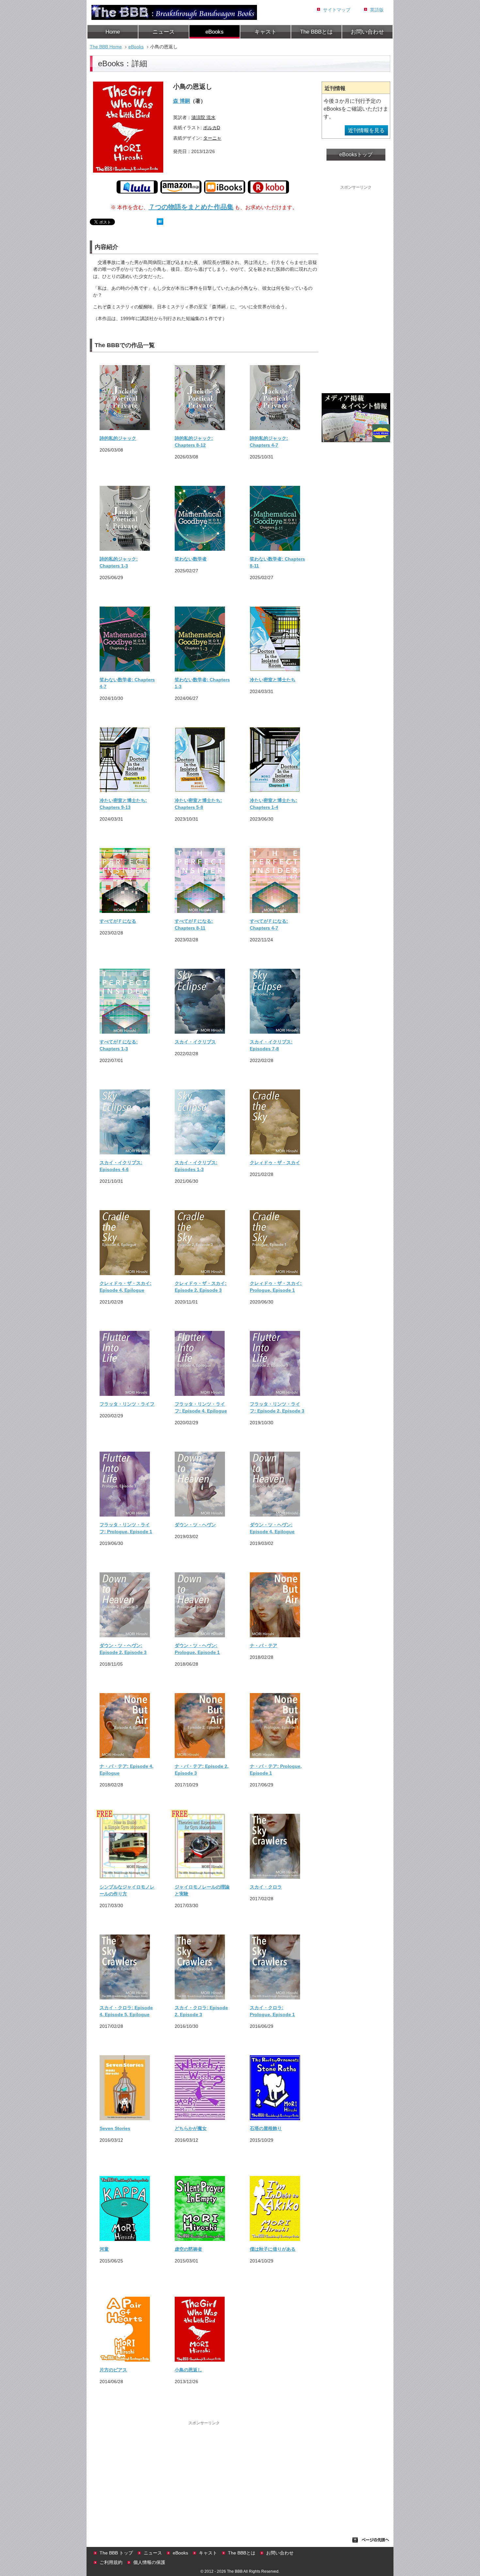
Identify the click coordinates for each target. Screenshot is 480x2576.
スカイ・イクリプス (195, 1042)
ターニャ (212, 138)
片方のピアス (113, 2370)
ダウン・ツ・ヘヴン (195, 1525)
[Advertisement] (204, 2472)
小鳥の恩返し (188, 2370)
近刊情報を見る (366, 130)
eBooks (215, 32)
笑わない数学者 (191, 559)
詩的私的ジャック (118, 438)
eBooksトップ (356, 154)
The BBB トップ (116, 2553)
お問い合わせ (367, 32)
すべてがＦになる (118, 921)
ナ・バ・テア (264, 1645)
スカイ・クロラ (266, 1887)
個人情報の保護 (149, 2562)
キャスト (265, 32)
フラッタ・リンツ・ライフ (127, 1404)
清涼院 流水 (203, 117)
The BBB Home (106, 47)
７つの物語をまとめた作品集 (191, 207)
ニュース (164, 32)
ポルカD (212, 128)
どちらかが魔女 (191, 2128)
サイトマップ (337, 10)
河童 (104, 2249)
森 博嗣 (182, 101)
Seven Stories (115, 2128)
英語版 (377, 10)
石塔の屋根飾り (266, 2128)
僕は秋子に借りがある (273, 2249)
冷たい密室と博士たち (273, 680)
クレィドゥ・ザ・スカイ (275, 1163)
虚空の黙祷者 (188, 2249)
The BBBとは (316, 32)
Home (113, 32)
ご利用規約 (111, 2562)
